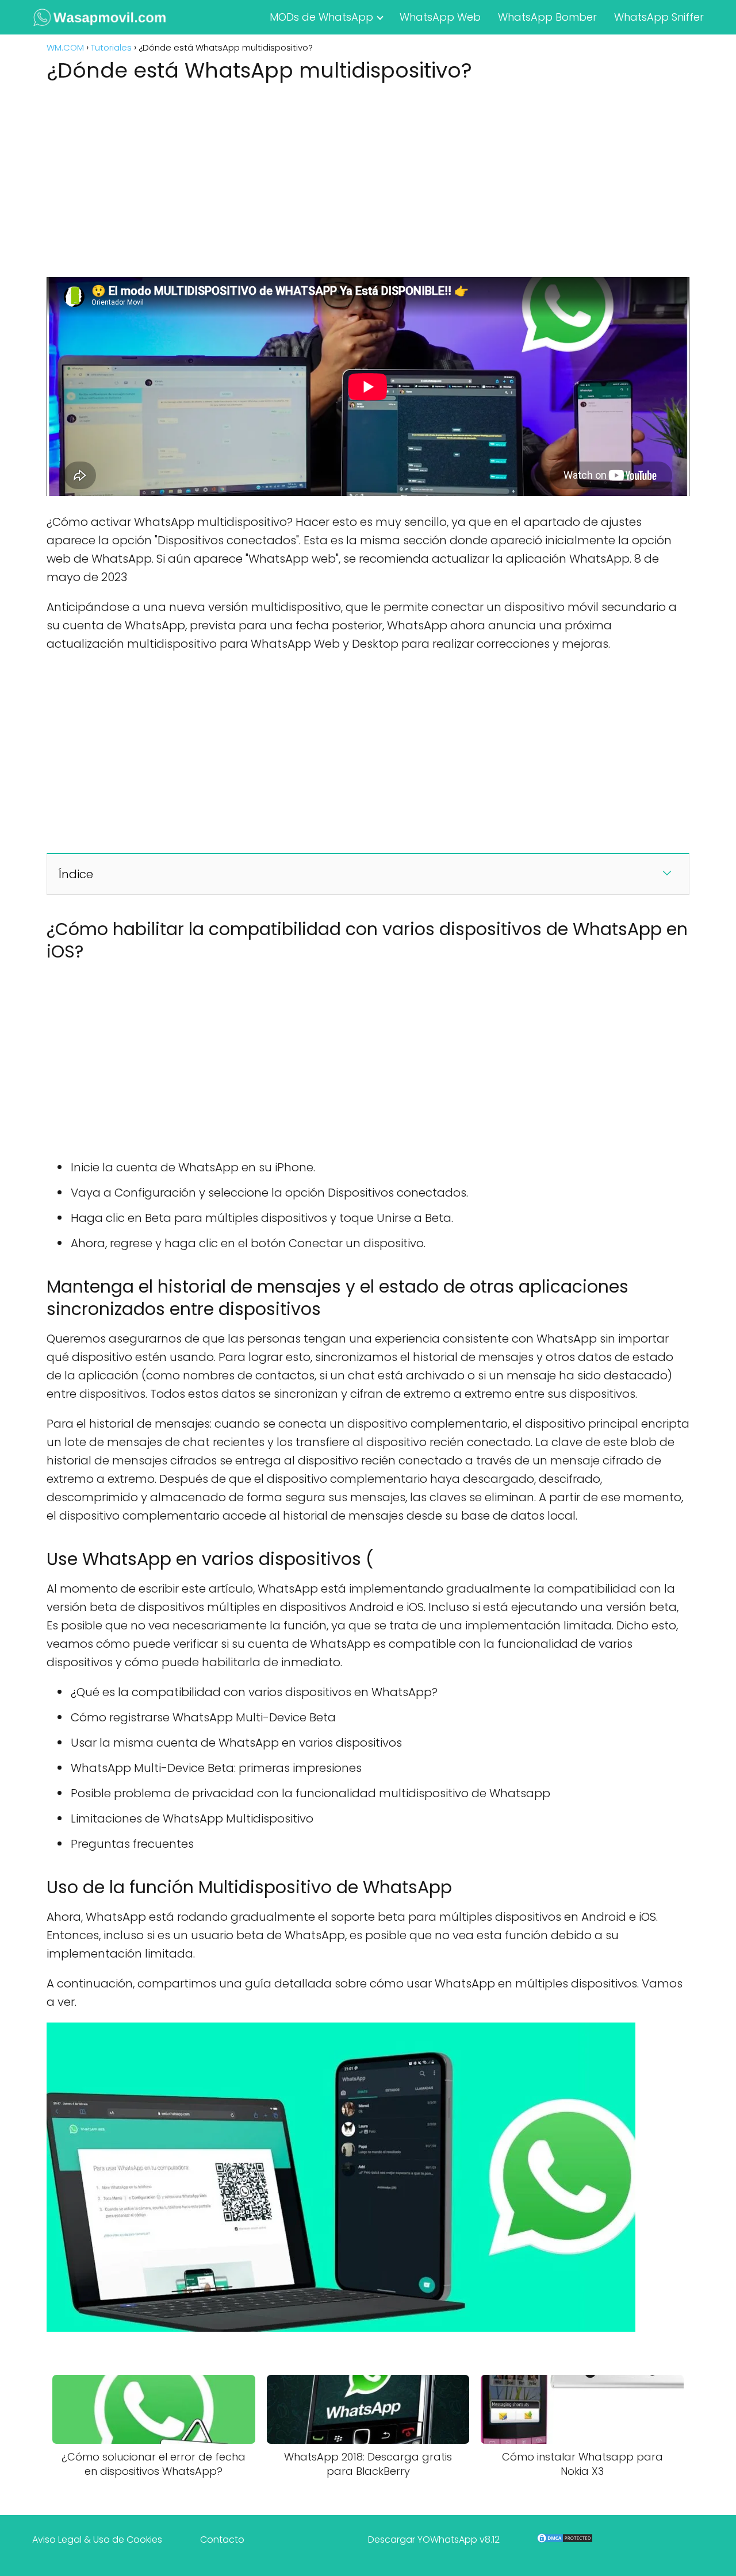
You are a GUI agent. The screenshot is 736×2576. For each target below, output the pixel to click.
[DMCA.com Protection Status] (565, 2541)
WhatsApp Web (440, 17)
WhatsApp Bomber (547, 17)
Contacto (222, 2540)
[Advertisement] (368, 176)
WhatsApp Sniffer (659, 17)
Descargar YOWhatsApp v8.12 (434, 2540)
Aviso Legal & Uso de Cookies (97, 2540)
